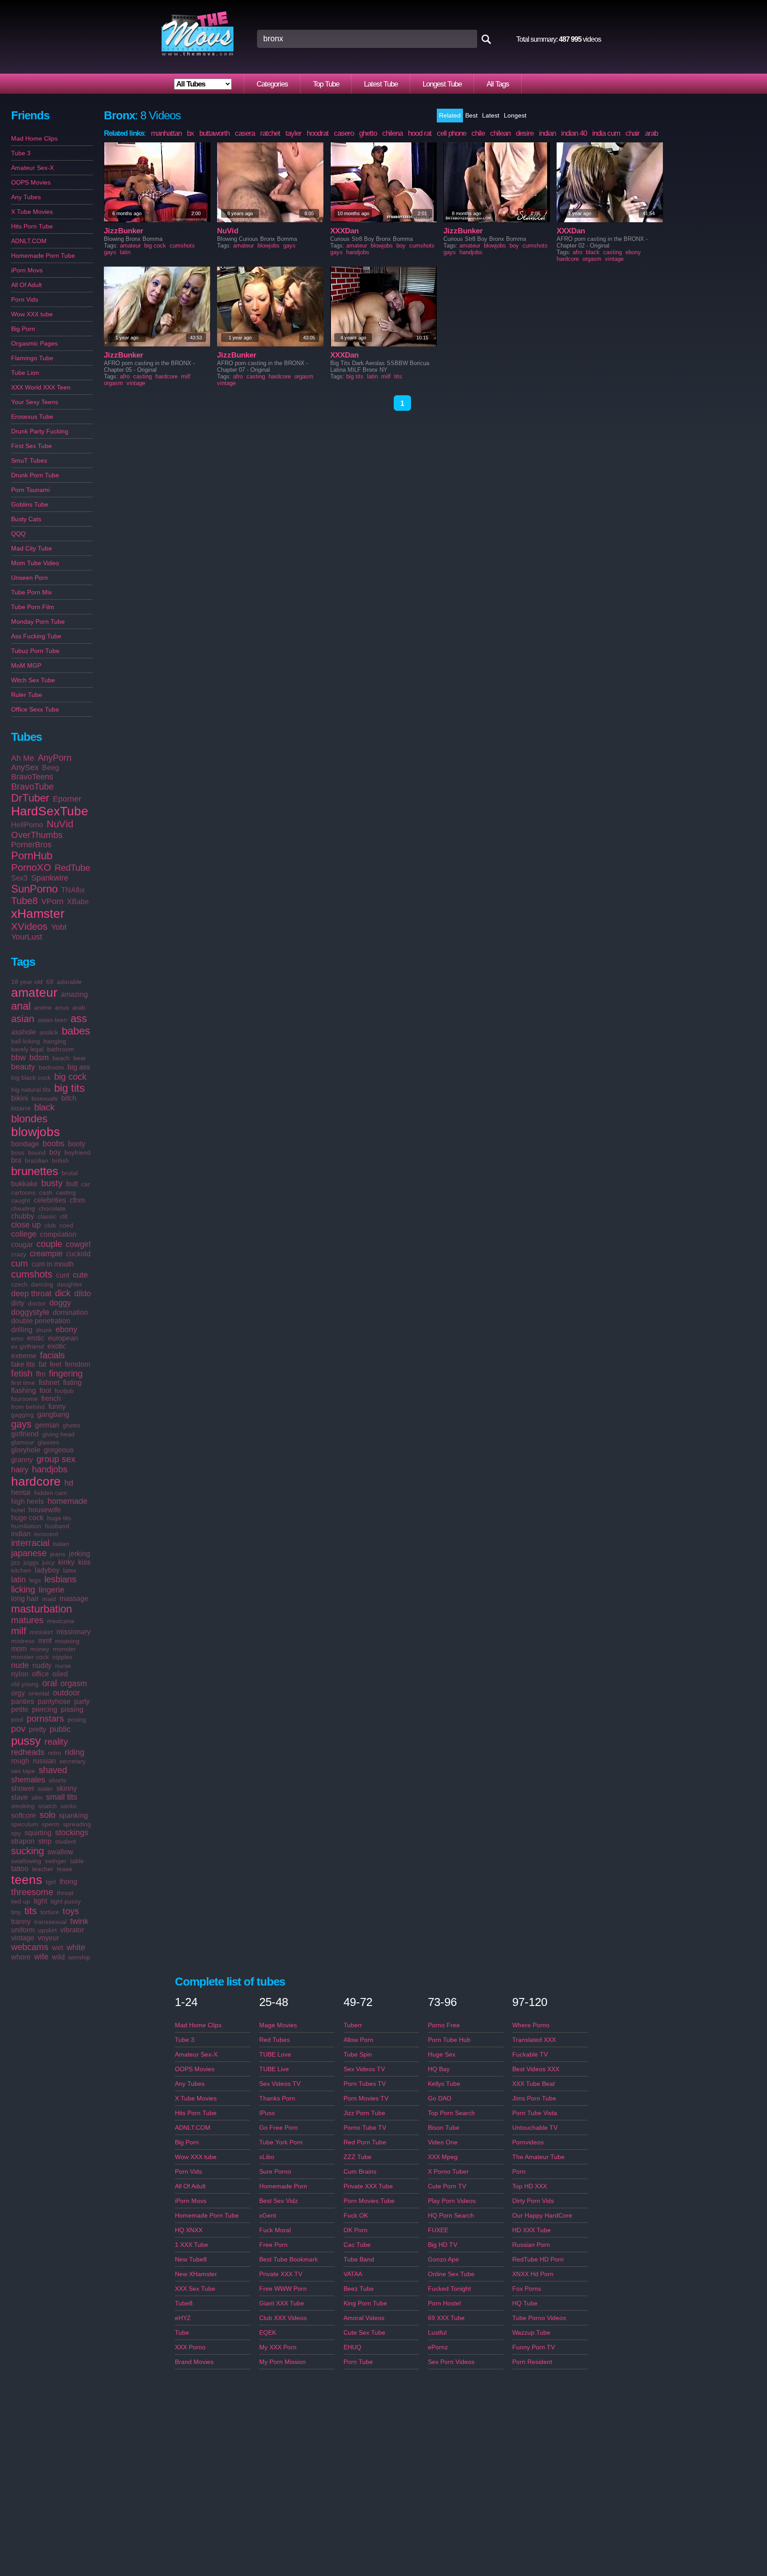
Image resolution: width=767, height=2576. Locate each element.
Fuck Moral (275, 2230)
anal (21, 1006)
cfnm (77, 1200)
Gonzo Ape (443, 2259)
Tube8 (24, 901)
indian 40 (574, 133)
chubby (23, 1216)
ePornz (438, 2347)
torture (50, 1912)
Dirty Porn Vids (533, 2201)
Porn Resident (532, 2362)
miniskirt (41, 1632)
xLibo (267, 2157)
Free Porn (273, 2245)
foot (45, 1390)
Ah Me (23, 758)
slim (37, 1797)
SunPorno (34, 889)
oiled (60, 1674)
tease (65, 1869)
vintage (23, 1938)
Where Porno (531, 2025)
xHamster (38, 914)
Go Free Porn (279, 2128)
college (24, 1234)
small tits (62, 1797)
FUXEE (438, 2230)
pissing (72, 1709)
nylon (20, 1674)
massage (74, 1599)
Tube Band (359, 2259)
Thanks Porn (277, 2098)
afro (577, 252)
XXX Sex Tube (195, 2289)
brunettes (35, 1171)
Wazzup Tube (531, 2332)
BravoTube (32, 787)
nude (20, 1665)
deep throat (31, 1294)
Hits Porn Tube (32, 226)
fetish (22, 1373)
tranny (21, 1921)
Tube (182, 2332)
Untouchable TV (535, 2128)
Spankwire (50, 878)
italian (61, 1544)
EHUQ (352, 2347)
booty (77, 1144)
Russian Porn (531, 2245)
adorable (69, 982)
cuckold (78, 1254)
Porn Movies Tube (369, 2201)
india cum (606, 133)
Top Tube (326, 84)
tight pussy (66, 1901)
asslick (49, 1032)
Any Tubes (26, 197)
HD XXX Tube (532, 2230)
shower (23, 1788)
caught (21, 1200)
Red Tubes (275, 2040)
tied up (21, 1901)
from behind (28, 1407)
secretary (73, 1761)
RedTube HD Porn (538, 2259)
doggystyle (30, 1312)
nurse (63, 1666)
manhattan (166, 133)
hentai (21, 1493)
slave (20, 1797)
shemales (28, 1780)
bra (16, 1160)
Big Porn (23, 329)
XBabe (78, 902)
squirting (38, 1833)
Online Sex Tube (451, 2274)
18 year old (27, 982)
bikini (20, 1098)
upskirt (47, 1930)
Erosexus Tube (32, 417)
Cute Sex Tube (364, 2332)
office (40, 1674)
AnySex (25, 767)
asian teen (52, 1020)
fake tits (23, 1364)
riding (75, 1752)
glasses (48, 1442)
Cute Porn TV (447, 2186)
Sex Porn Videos (451, 2362)
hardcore (36, 1481)
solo (47, 1815)
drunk (44, 1330)
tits (31, 1911)
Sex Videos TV (280, 2084)
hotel (18, 1510)
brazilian (37, 1160)
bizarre (21, 1108)
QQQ (18, 534)
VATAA (353, 2274)
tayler (293, 133)
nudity (42, 1666)
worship (79, 1957)
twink (79, 1921)
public (60, 1729)
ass (79, 1018)
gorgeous (59, 1450)
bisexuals (45, 1098)
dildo (83, 1294)
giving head (58, 1434)
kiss (84, 1562)
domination (70, 1312)
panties (23, 1701)
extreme (24, 1356)
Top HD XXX (530, 2186)
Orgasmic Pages (34, 343)
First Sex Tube (32, 446)
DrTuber (30, 798)
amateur (34, 993)
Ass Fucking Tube (36, 636)
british (60, 1160)
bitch (69, 1098)
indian (21, 1534)
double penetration (41, 1321)
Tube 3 (21, 153)
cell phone (451, 133)
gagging (22, 1415)
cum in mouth (53, 1264)
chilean (500, 133)
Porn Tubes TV (365, 2084)
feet (55, 1364)
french (51, 1398)
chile (478, 133)
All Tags (498, 84)
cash (46, 1192)
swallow (60, 1852)
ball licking (26, 1041)
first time (23, 1383)
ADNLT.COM (29, 241)
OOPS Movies (31, 182)
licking (23, 1589)
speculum (25, 1824)
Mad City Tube (32, 548)
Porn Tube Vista (535, 2113)
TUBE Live (274, 2069)
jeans (58, 1554)
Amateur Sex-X (32, 168)
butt (72, 1184)
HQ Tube (525, 2303)
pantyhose (54, 1701)
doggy (60, 1303)
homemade (67, 1501)
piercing (45, 1709)
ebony (66, 1329)
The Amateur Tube (538, 2157)
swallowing (26, 1861)
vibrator (72, 1930)
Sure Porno (275, 2171)
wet (57, 1948)
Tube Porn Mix (32, 592)
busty (52, 1183)
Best (471, 115)
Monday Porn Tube (38, 621)
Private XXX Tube (368, 2186)
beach (61, 1058)
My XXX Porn (278, 2347)
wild (58, 1957)
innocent (46, 1534)
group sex (56, 1459)
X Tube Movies (32, 212)
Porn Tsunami (30, 490)
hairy (20, 1470)
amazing (74, 994)
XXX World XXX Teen (41, 387)
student (65, 1841)
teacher (43, 1869)
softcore (24, 1815)
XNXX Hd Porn (533, 2274)
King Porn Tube (365, 2303)
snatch (47, 1806)
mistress (23, 1641)
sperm (51, 1824)
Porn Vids (25, 299)
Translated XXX (534, 2040)
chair (633, 133)
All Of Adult (26, 285)
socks (68, 1806)
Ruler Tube (27, 695)
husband (57, 1526)
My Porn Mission (283, 2362)
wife (41, 1957)
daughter (69, 1284)
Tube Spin (358, 2054)
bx (190, 133)
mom (19, 1649)
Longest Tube (442, 84)
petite (20, 1709)
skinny (67, 1788)
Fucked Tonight (449, 2289)
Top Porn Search (451, 2113)
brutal (70, 1173)
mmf (45, 1641)
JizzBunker (124, 231)
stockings (72, 1833)
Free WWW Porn (283, 2289)
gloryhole (26, 1450)
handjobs (50, 1469)
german (47, 1425)
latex (70, 1570)
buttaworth (214, 133)
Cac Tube (357, 2245)
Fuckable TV (530, 2054)
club (50, 1225)
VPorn (52, 901)
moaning (67, 1641)
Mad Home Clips (34, 138)
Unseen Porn (30, 578)
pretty (38, 1729)
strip (45, 1841)
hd (69, 1483)
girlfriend (25, 1434)
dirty (18, 1303)
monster (64, 1649)
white (76, 1947)
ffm (41, 1374)
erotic (36, 1338)
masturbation (42, 1609)
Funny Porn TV (534, 2347)
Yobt (59, 927)
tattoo (20, 1869)
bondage (25, 1144)
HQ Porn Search (451, 2215)
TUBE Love (275, 2054)
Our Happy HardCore (542, 2215)
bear (80, 1058)
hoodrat (318, 133)
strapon (23, 1841)
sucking (28, 1851)
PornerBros (31, 845)
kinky (66, 1562)
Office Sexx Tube (35, 709)
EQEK (268, 2332)
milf (19, 1631)
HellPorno (27, 825)
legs (35, 1580)
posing (77, 1719)
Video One (443, 2142)
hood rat (420, 133)
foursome (24, 1399)
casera (245, 133)
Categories (272, 84)
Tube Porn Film (33, 607)
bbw (18, 1058)
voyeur (48, 1938)
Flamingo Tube (32, 358)
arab (79, 1007)
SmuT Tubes (29, 460)
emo (17, 1338)
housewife (45, 1510)
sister (45, 1789)
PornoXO (31, 867)
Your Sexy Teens (35, 402)
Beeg (51, 768)
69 (50, 982)
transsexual (50, 1922)
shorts (57, 1780)
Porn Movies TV (366, 2098)
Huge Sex (442, 2054)
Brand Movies (194, 2362)
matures (27, 1620)
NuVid (60, 824)
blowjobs (36, 1132)
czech (19, 1284)
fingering (66, 1373)
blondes (29, 1119)
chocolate (52, 1208)
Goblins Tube (30, 504)
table (77, 1861)
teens (27, 1880)
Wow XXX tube (32, 314)
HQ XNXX (189, 2230)
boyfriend (77, 1152)
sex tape (23, 1771)
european (63, 1338)
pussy (26, 1741)
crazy (19, 1254)
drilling (22, 1330)
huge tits (59, 1518)
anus (62, 1007)
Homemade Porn (283, 2186)
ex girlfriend (28, 1346)
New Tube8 (191, 2259)
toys (71, 1911)
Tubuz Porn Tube (35, 651)
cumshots (32, 1274)
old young (25, 1684)
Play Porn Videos (452, 2201)
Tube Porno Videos (539, 2318)
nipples (62, 1657)
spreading (77, 1824)
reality (56, 1742)
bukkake (24, 1184)
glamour (23, 1442)
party (82, 1701)
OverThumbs (37, 835)
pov (18, 1729)
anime (43, 1007)
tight (40, 1901)
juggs (31, 1562)
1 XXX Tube (192, 2245)
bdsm (39, 1058)
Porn (519, 2171)
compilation (58, 1234)
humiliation (26, 1526)
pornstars (45, 1719)
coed (66, 1225)
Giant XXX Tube (282, 2303)
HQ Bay (439, 2069)
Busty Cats (26, 519)
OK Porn (356, 2230)
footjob (64, 1391)
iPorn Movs (27, 270)
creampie (46, 1254)
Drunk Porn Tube (35, 475)
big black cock (31, 1078)
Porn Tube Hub (449, 2040)
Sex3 (19, 878)
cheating (23, 1208)
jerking (79, 1554)
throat (65, 1893)
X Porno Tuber (448, 2171)
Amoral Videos (364, 2318)
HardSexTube (50, 811)
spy (16, 1833)
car (86, 1184)
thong (68, 1882)
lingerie (51, 1590)
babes (76, 1031)
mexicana (61, 1621)
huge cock (27, 1518)
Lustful (437, 2332)
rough (20, 1761)
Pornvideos (528, 2142)
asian (23, 1019)
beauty (23, 1067)
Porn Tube (358, 2362)
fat (42, 1364)
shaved (53, 1770)
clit (64, 1216)
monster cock (30, 1657)
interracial (30, 1543)
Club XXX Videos (283, 2318)
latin (18, 1580)
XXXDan (344, 231)
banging (55, 1041)
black (44, 1107)
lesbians (60, 1579)
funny (57, 1406)
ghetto (71, 1425)
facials (52, 1355)
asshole (24, 1032)
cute (80, 1275)
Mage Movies (278, 2025)
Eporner (67, 799)
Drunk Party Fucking (40, 431)
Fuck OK (356, 2215)
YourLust (27, 937)
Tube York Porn (281, 2142)
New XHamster (196, 2274)
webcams (30, 1947)
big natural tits (31, 1089)
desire (525, 133)
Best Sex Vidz (279, 2201)
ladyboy (47, 1570)
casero (344, 133)
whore (21, 1957)
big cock (70, 1077)
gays (21, 1424)
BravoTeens (32, 777)
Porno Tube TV (365, 2128)
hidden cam (51, 1493)
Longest (515, 115)
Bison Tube (444, 2128)
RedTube (72, 868)
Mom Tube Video (35, 563)
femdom (77, 1364)
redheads (28, 1752)
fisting (72, 1382)
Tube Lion (25, 373)
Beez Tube (359, 2289)
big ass (79, 1067)
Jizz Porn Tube (364, 2113)
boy (55, 1152)
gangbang (53, 1414)
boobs (53, 1144)
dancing (42, 1284)
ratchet (270, 133)
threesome (32, 1892)
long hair (25, 1599)
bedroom (51, 1067)
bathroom (61, 1049)
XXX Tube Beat (534, 2084)
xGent (268, 2215)
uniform (23, 1930)
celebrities (50, 1200)
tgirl (51, 1882)
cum (20, 1263)
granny (22, 1460)
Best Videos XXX (536, 2069)
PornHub (32, 855)
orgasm (74, 1683)
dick (63, 1293)
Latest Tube (381, 84)
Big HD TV (443, 2245)
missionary (73, 1632)
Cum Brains (360, 2171)
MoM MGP (26, 665)
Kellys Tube (444, 2084)
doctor (37, 1303)
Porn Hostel (444, 2303)
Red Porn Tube (365, 2142)
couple (49, 1244)
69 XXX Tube (446, 2318)
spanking (73, 1815)
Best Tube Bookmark (289, 2259)
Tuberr (353, 2025)
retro (55, 1753)
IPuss (267, 2113)
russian (44, 1761)
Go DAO (440, 2098)
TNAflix (73, 890)
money (40, 1649)
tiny (16, 1912)
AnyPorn (55, 758)
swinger (56, 1861)
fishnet (49, 1382)
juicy (48, 1562)
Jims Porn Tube (534, 2098)
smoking (23, 1806)
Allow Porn (358, 2040)
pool (17, 1719)
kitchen (21, 1570)
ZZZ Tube (358, 2157)
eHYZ (183, 2318)
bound (37, 1152)
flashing (24, 1390)
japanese (29, 1553)
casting (66, 1192)
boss (18, 1152)
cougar (22, 1245)
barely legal (27, 1049)
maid (49, 1599)
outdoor (66, 1693)
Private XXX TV (281, 2274)
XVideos (29, 926)
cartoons (23, 1192)
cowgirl (78, 1244)
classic (47, 1216)
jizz (16, 1562)
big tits (69, 1088)
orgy (18, 1693)
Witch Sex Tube (33, 680)
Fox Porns (527, 2289)
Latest (491, 115)
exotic (57, 1346)
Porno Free (444, 2025)
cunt (63, 1275)
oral (49, 1683)
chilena (392, 133)
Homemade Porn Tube (43, 256)
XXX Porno (190, 2347)
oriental (39, 1693)
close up (26, 1225)
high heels (28, 1501)
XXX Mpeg (443, 2157)
